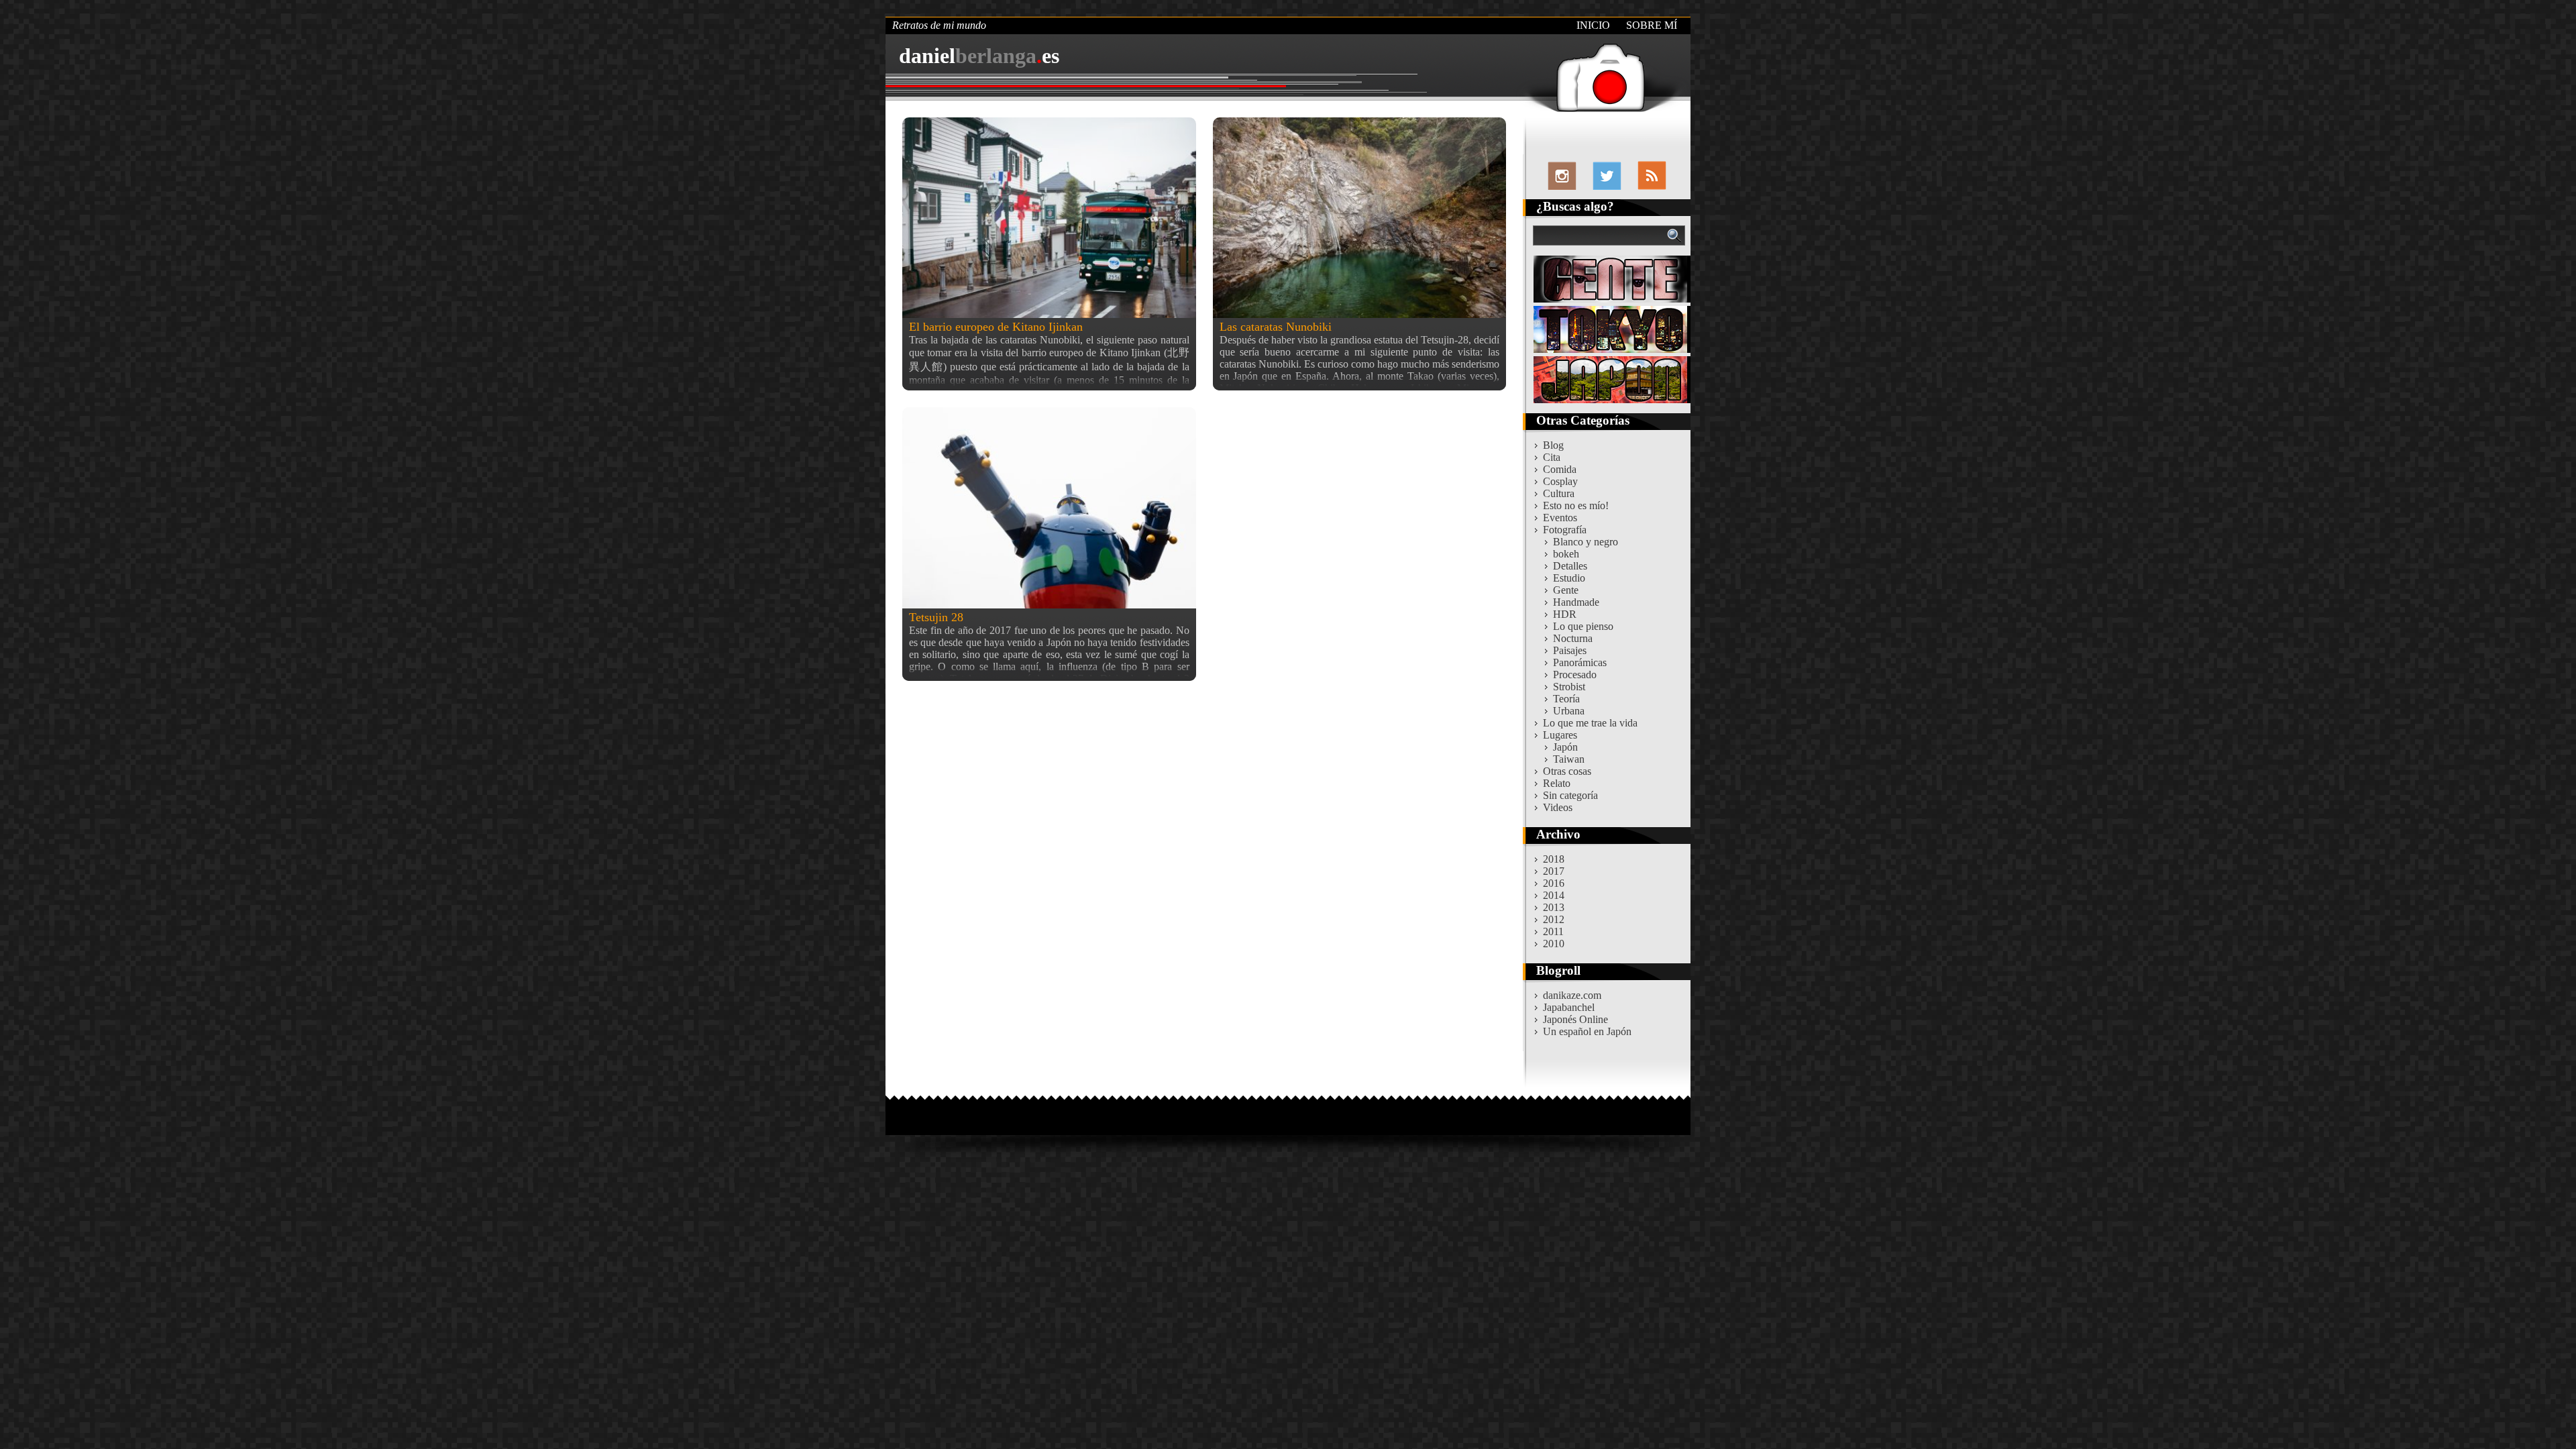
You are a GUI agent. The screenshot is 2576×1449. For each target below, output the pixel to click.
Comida (1560, 469)
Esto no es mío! (1576, 505)
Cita (1552, 457)
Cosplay (1560, 481)
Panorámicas (1580, 662)
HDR (1565, 614)
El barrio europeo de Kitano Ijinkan (996, 327)
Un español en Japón (1587, 1031)
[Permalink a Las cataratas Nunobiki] (1360, 218)
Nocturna (1573, 638)
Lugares (1560, 735)
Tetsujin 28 (936, 617)
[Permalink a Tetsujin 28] (1049, 507)
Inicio (1593, 25)
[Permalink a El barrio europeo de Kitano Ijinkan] (1049, 218)
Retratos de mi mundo (939, 25)
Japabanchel (1569, 1007)
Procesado (1575, 675)
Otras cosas (1567, 771)
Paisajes (1570, 650)
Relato (1557, 783)
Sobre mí (1652, 25)
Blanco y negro (1586, 542)
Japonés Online (1575, 1019)
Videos (1558, 807)
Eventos (1560, 518)
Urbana (1569, 711)
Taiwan (1569, 759)
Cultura (1559, 493)
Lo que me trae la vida (1590, 723)
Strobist (1569, 687)
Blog (1553, 445)
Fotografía (1565, 530)
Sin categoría (1570, 795)
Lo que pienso (1583, 626)
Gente (1566, 590)
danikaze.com (1572, 995)
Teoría (1566, 699)
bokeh (1566, 554)
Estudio (1569, 578)
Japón (1565, 747)
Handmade (1576, 602)
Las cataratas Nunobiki (1276, 327)
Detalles (1570, 566)
